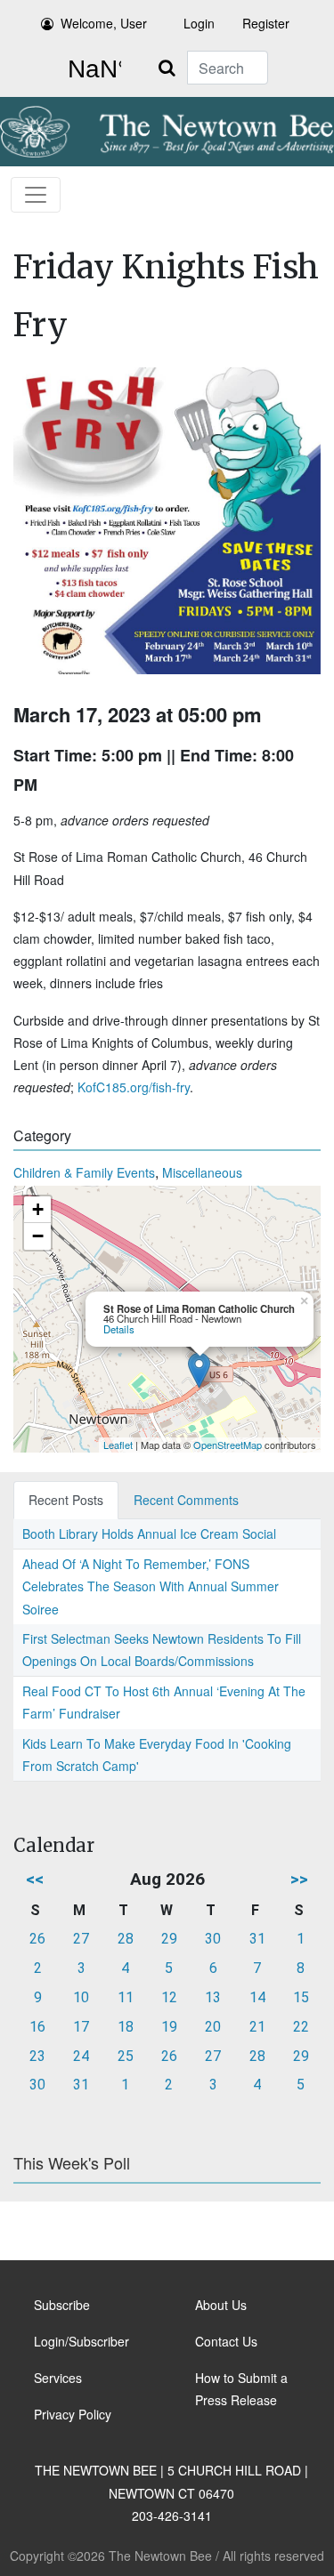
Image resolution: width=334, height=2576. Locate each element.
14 (257, 1997)
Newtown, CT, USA (91, 69)
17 (81, 2027)
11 (126, 1997)
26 (37, 1939)
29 (169, 1939)
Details (119, 1329)
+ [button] (38, 1209)
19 (169, 2027)
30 (213, 1939)
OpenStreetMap (228, 1445)
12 (169, 1997)
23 (37, 2056)
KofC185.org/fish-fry (134, 1087)
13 (213, 1997)
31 (257, 1939)
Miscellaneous (202, 1172)
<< (35, 1879)
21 (257, 2027)
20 (213, 2027)
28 (126, 1939)
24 (81, 2056)
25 (126, 2056)
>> (299, 1879)
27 (81, 1939)
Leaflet (118, 1445)
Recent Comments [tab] (186, 1500)
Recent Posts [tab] (66, 1500)
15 (301, 1997)
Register (266, 23)
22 (301, 2027)
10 (81, 1997)
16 (37, 2027)
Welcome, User (104, 23)
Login (199, 23)
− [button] (38, 1236)
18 (126, 2027)
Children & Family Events (84, 1172)
